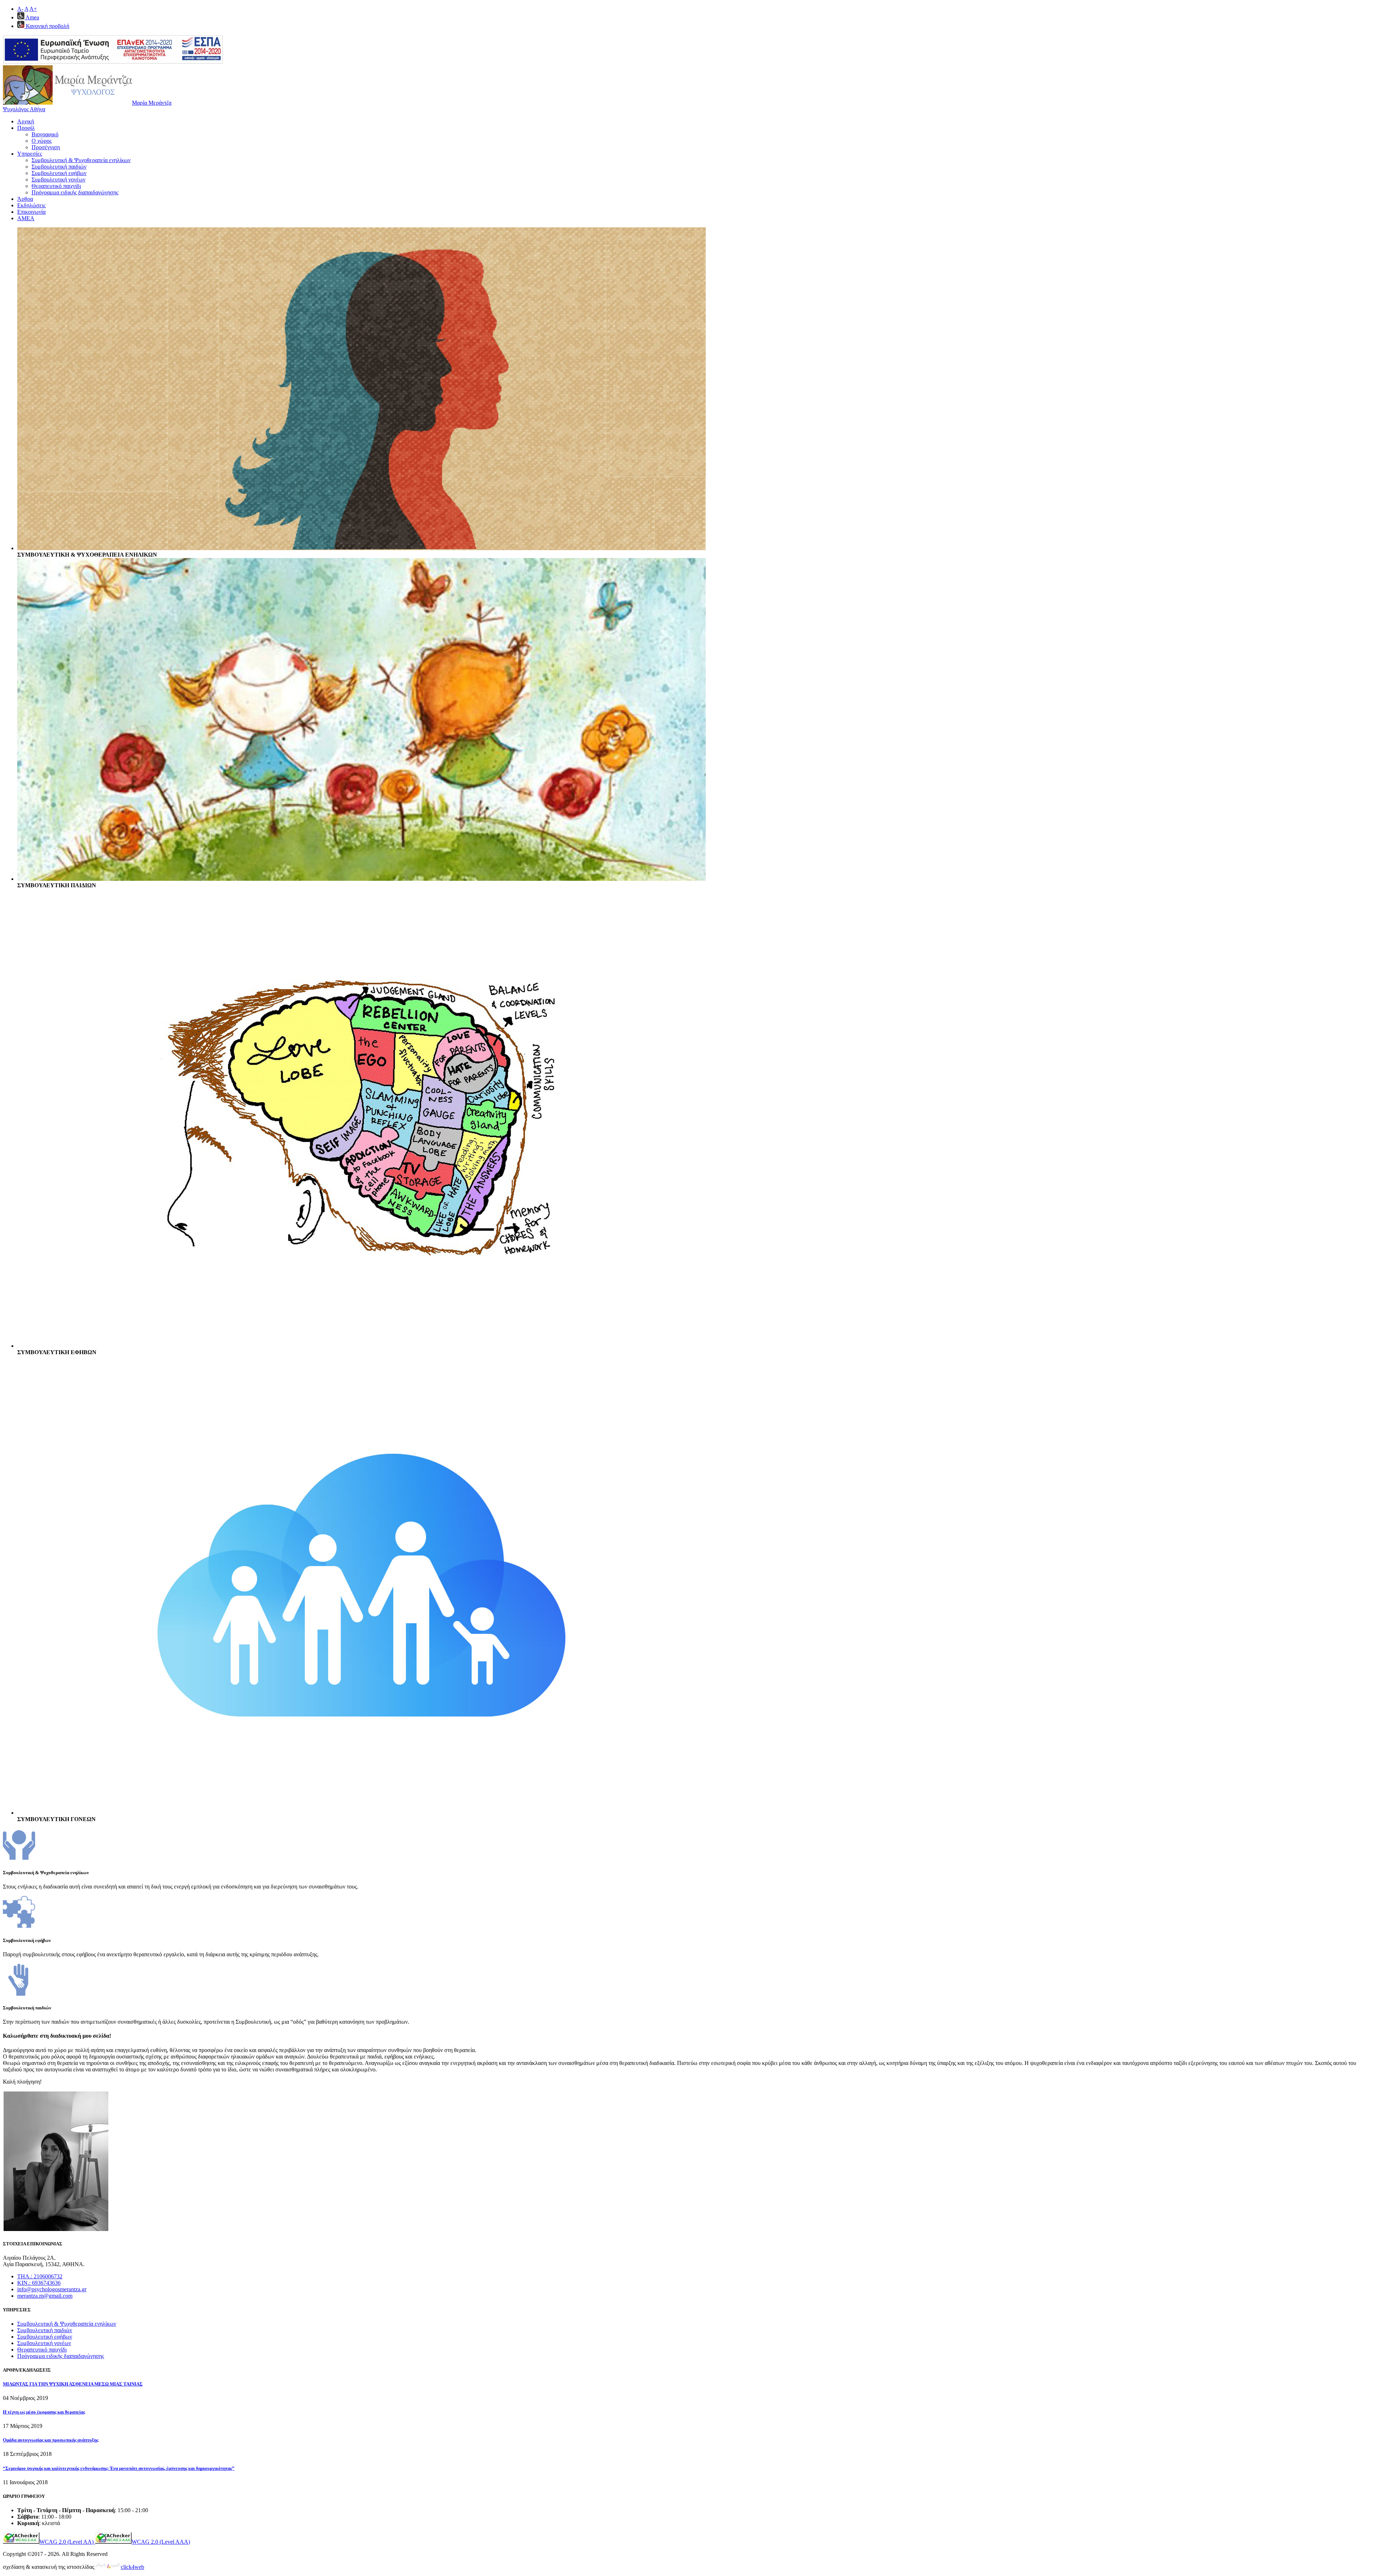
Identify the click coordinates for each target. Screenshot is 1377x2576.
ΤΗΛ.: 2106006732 (40, 2276)
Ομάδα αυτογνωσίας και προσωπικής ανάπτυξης (51, 2440)
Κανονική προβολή (47, 26)
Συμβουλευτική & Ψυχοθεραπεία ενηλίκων (81, 160)
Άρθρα (25, 199)
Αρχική (26, 121)
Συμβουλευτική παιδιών (59, 167)
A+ (33, 9)
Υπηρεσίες (30, 154)
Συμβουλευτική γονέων (58, 179)
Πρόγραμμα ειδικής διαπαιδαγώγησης (75, 192)
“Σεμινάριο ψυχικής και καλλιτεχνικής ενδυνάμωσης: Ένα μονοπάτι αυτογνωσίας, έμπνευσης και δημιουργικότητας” (119, 2468)
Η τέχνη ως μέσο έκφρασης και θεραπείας (44, 2412)
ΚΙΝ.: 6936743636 (39, 2283)
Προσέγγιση (46, 147)
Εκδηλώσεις (31, 205)
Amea (32, 17)
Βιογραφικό (45, 134)
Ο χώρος (42, 141)
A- (20, 9)
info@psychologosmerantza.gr (52, 2289)
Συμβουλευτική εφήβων (59, 173)
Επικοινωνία (31, 212)
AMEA (26, 218)
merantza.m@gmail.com (45, 2296)
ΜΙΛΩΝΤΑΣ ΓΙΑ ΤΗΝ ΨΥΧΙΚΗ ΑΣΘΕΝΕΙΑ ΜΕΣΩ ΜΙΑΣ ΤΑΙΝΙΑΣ (73, 2384)
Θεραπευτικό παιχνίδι (56, 186)
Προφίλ (26, 128)
